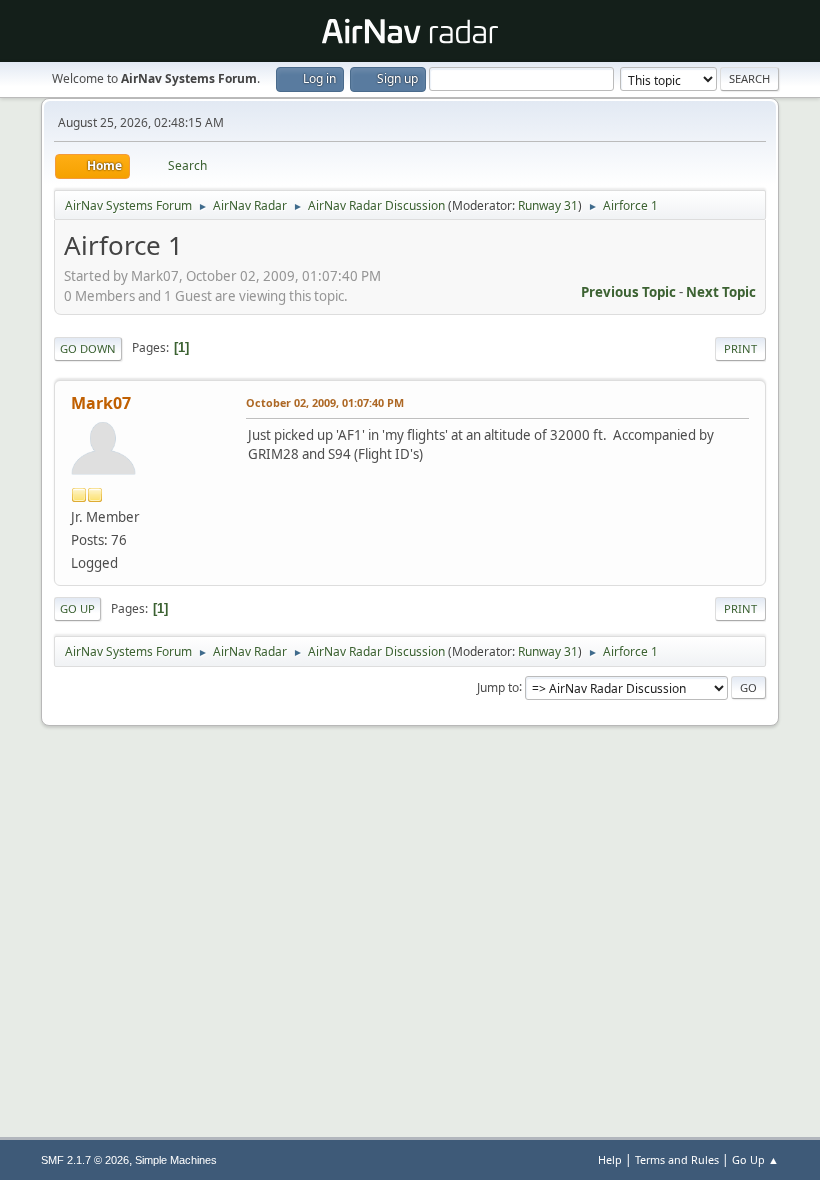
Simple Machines (176, 1160)
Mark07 (101, 403)
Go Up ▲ (755, 1159)
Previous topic (628, 292)
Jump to (498, 686)
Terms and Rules (677, 1159)
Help (610, 1159)
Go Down (88, 348)
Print (740, 348)
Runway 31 (548, 205)
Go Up (77, 608)
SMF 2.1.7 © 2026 (85, 1160)
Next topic (721, 292)
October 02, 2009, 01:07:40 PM (325, 402)
